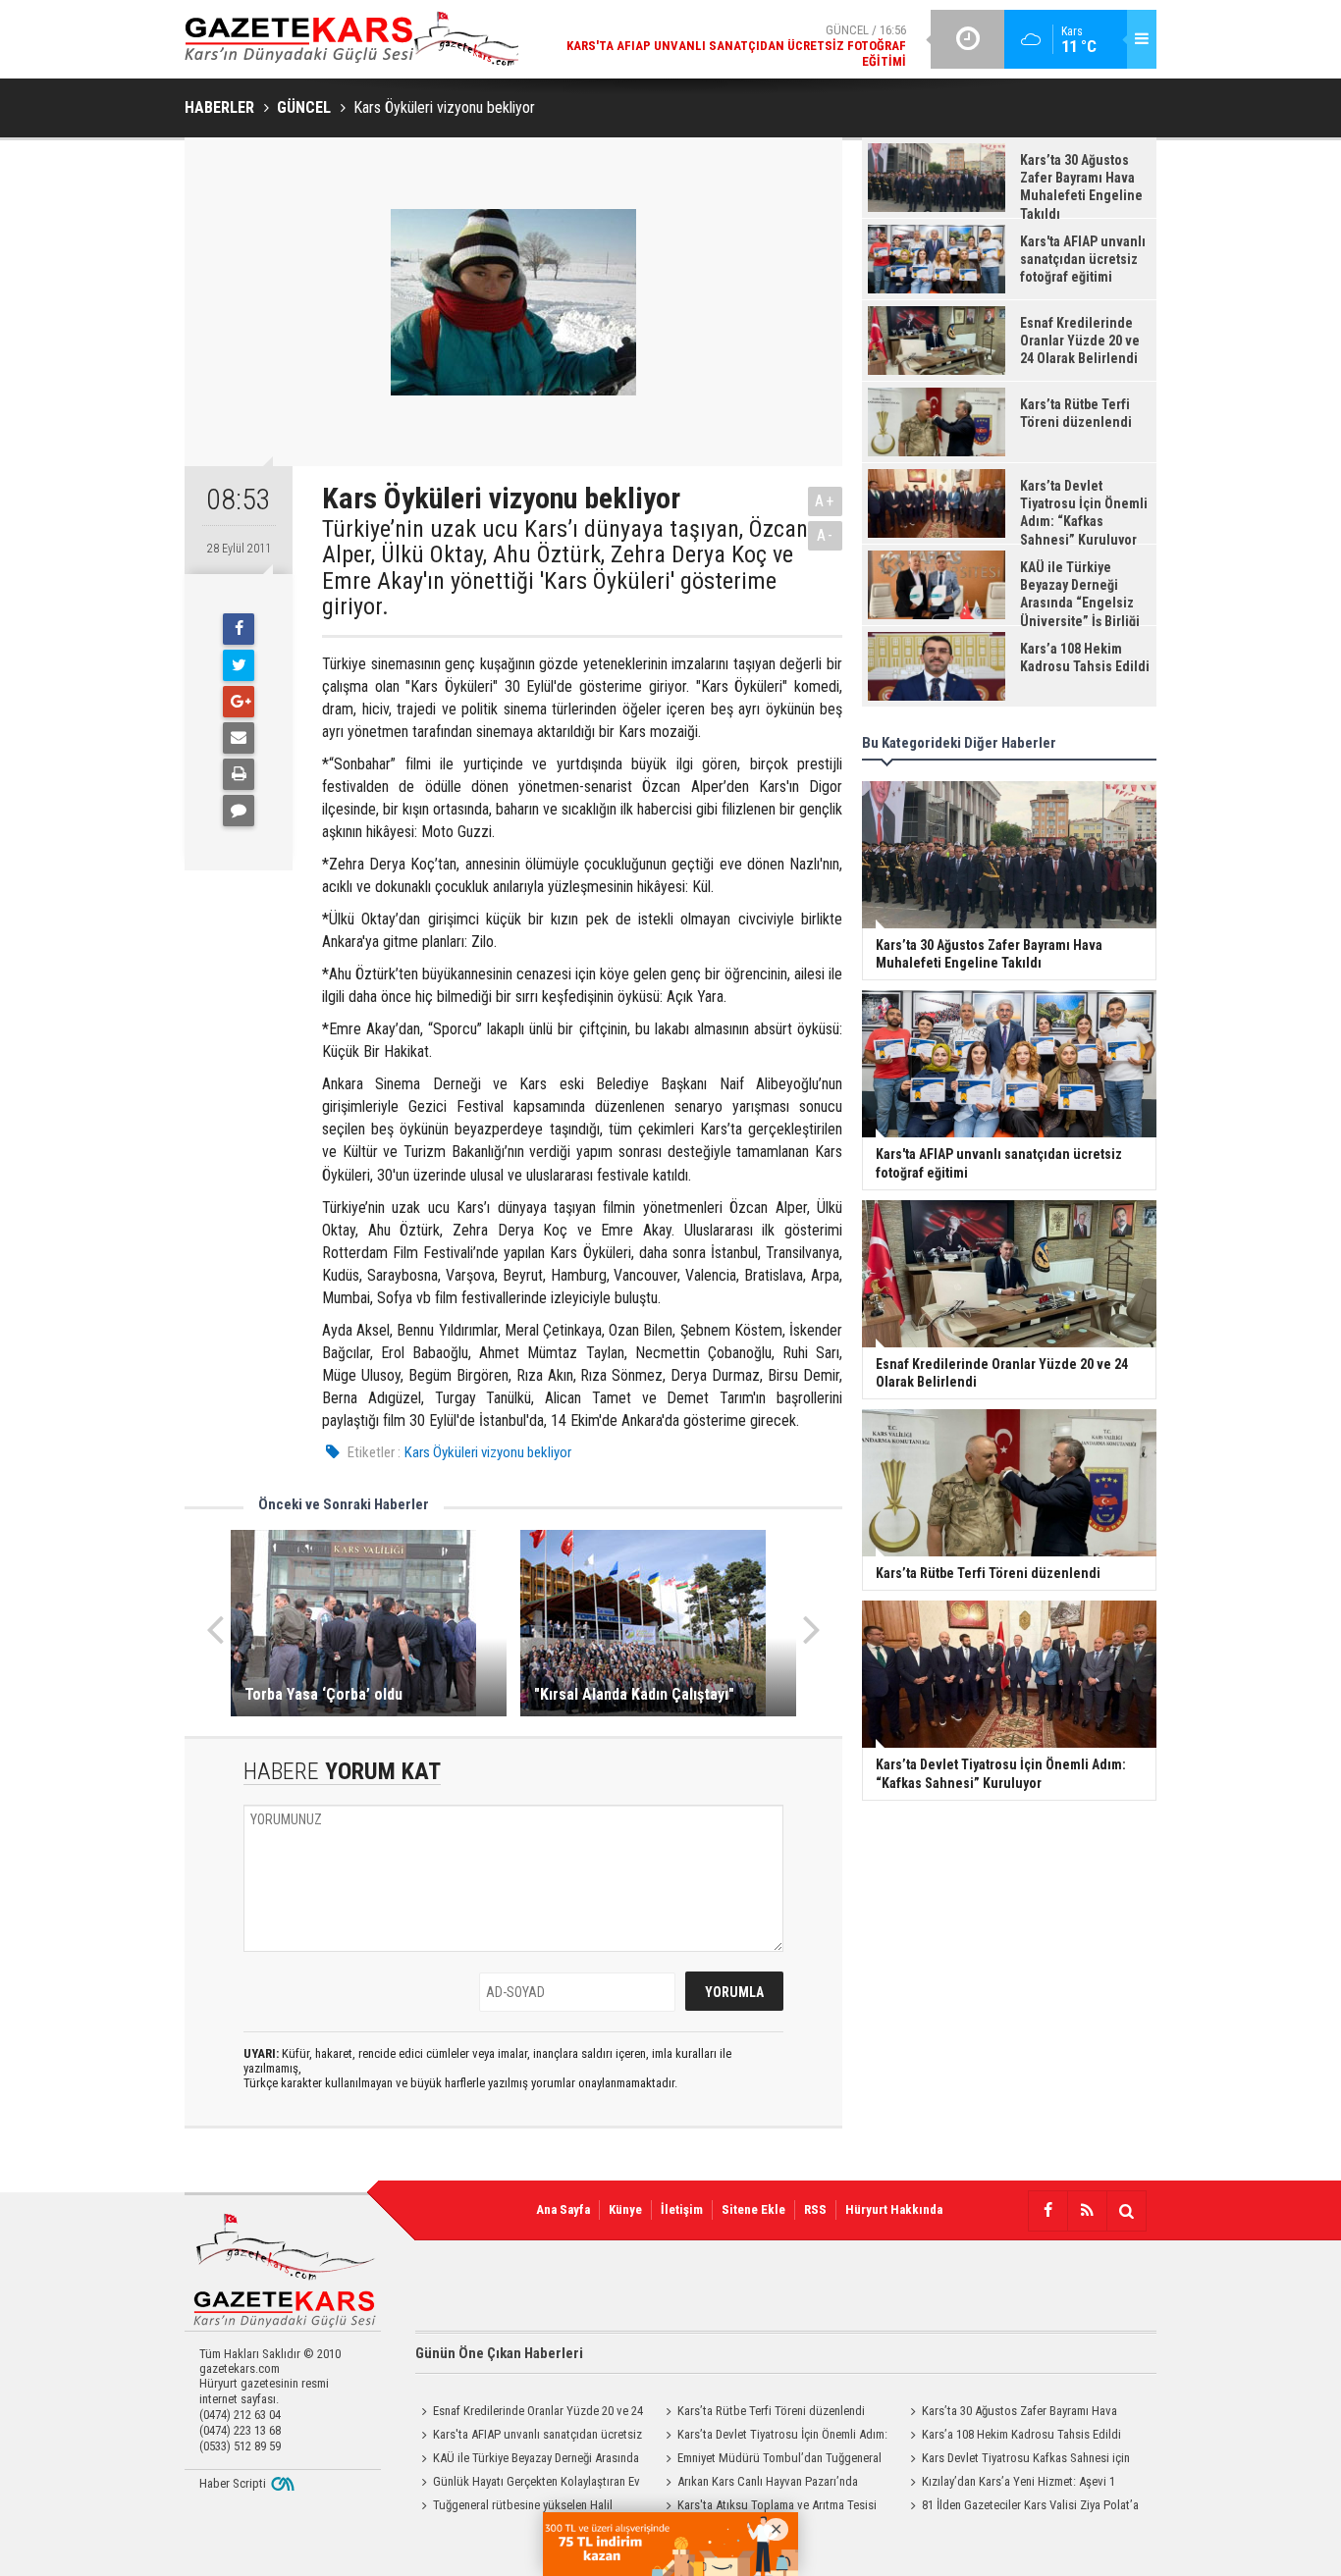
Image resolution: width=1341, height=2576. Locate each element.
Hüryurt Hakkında (894, 2209)
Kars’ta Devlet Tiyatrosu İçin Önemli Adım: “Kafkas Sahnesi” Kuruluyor (774, 2437)
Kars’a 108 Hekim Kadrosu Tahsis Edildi (1021, 2434)
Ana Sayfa (563, 2209)
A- (826, 535)
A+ (825, 501)
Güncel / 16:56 (736, 46)
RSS (815, 2209)
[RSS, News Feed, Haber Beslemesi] (1087, 2211)
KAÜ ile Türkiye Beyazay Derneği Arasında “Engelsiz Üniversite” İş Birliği (527, 2460)
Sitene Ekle (753, 2209)
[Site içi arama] (1126, 2211)
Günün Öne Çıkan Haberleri (499, 2353)
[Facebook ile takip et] (1047, 2211)
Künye (625, 2209)
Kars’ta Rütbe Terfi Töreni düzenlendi (771, 2411)
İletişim (682, 2209)
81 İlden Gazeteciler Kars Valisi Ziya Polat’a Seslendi (1021, 2507)
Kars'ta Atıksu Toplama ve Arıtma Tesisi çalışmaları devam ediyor (768, 2507)
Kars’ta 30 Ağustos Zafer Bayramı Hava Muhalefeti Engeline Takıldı (1011, 2413)
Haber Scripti (233, 2483)
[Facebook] (239, 629)
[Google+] (239, 702)
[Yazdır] (239, 774)
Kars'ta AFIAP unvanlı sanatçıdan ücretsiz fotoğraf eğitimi (529, 2437)
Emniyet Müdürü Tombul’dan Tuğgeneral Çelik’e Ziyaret (771, 2460)
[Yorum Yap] (239, 811)
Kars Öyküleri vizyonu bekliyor (488, 1452)
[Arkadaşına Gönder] (239, 738)
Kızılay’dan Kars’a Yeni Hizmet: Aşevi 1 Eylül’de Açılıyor (1010, 2484)
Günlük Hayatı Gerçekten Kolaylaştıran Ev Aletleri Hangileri (528, 2484)
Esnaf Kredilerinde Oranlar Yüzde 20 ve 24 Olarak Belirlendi (529, 2413)
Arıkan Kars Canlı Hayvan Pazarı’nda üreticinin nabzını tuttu (759, 2484)
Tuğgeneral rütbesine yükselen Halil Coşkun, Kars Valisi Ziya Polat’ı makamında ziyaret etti (524, 2507)
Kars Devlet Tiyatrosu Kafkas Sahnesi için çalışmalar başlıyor (1017, 2460)
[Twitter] (239, 665)
